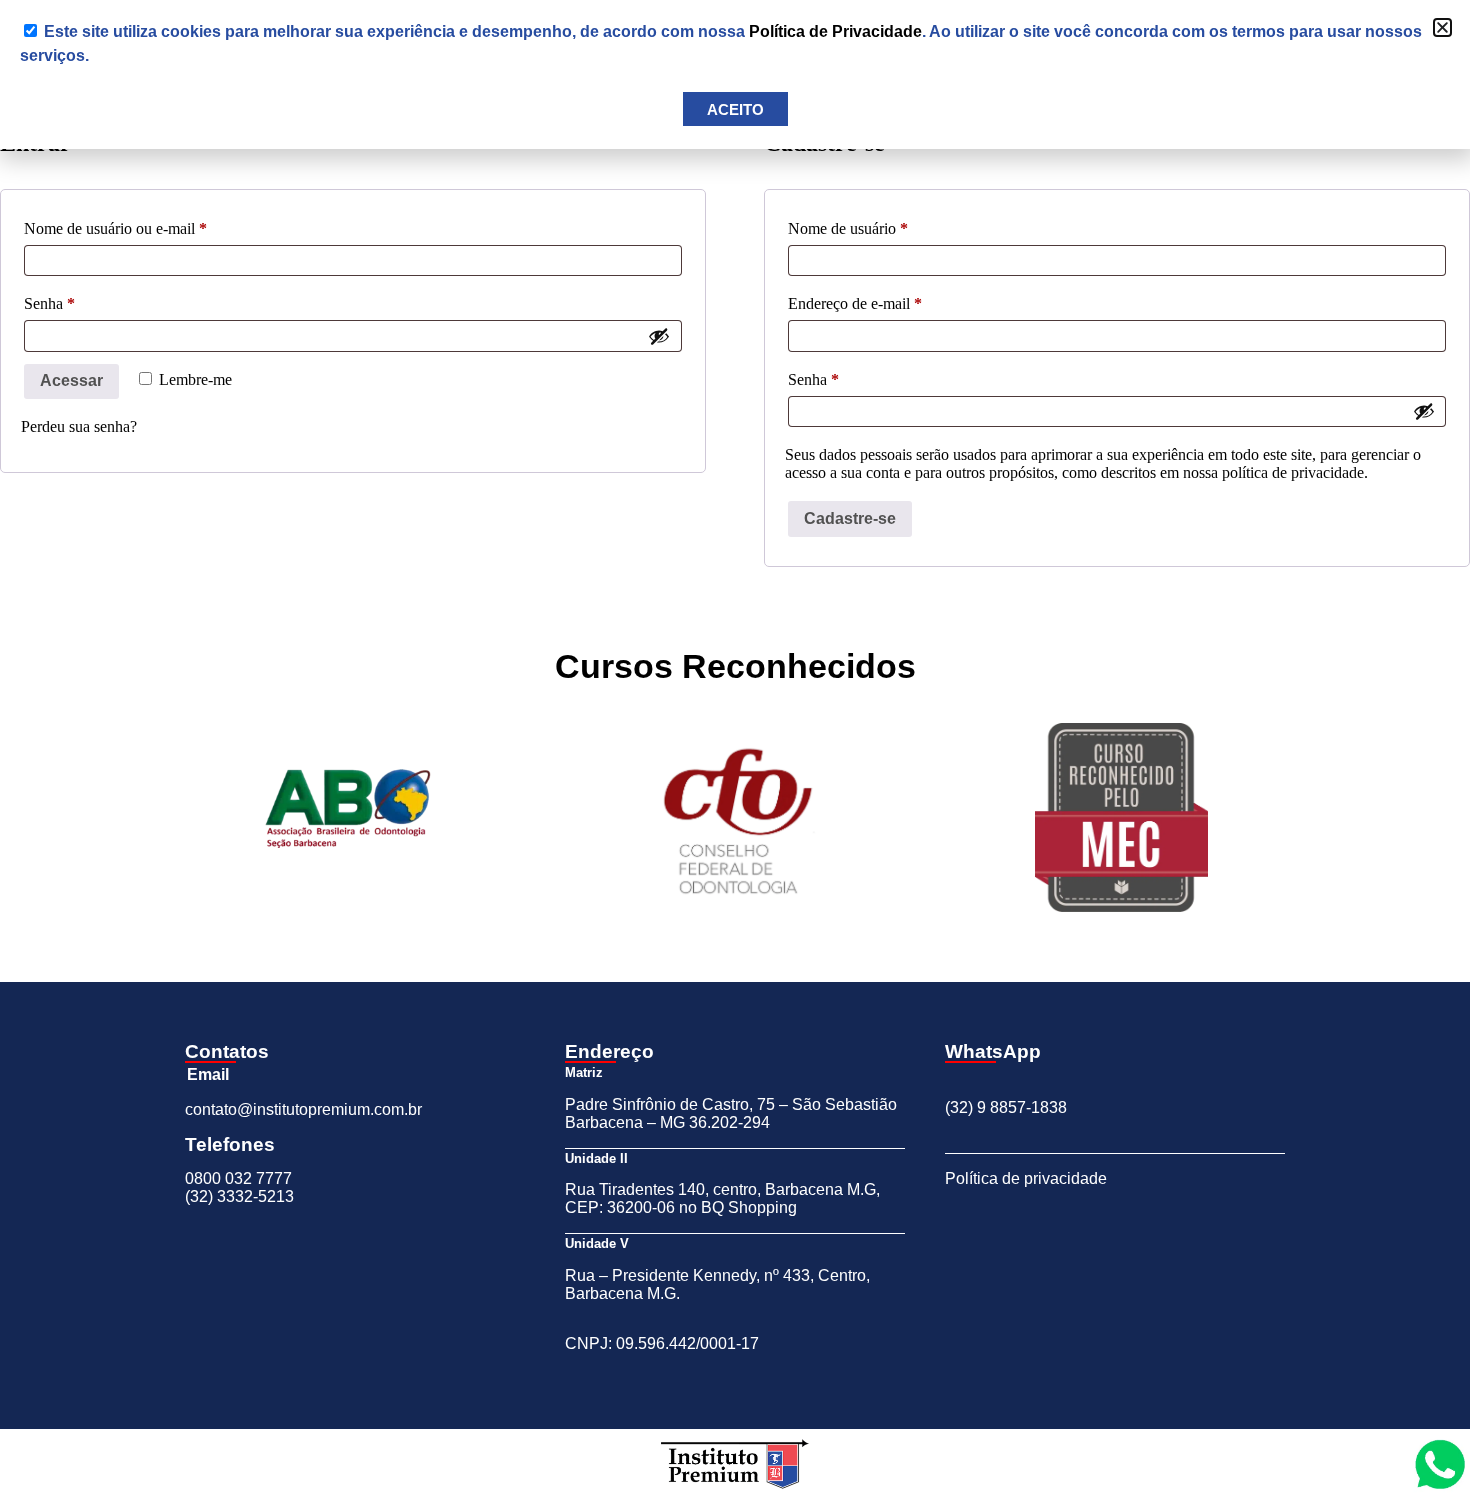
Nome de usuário (884, 225)
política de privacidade (1293, 472)
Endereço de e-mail (891, 300)
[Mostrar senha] (659, 336)
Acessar (71, 380)
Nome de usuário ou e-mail (151, 225)
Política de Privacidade (835, 31)
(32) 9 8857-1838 (1006, 1107)
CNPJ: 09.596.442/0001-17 (662, 1343)
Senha (85, 300)
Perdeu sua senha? (79, 426)
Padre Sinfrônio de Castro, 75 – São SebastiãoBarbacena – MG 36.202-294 (731, 1113)
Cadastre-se (850, 518)
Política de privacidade (1026, 1178)
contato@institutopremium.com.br (303, 1109)
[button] (1442, 27)
